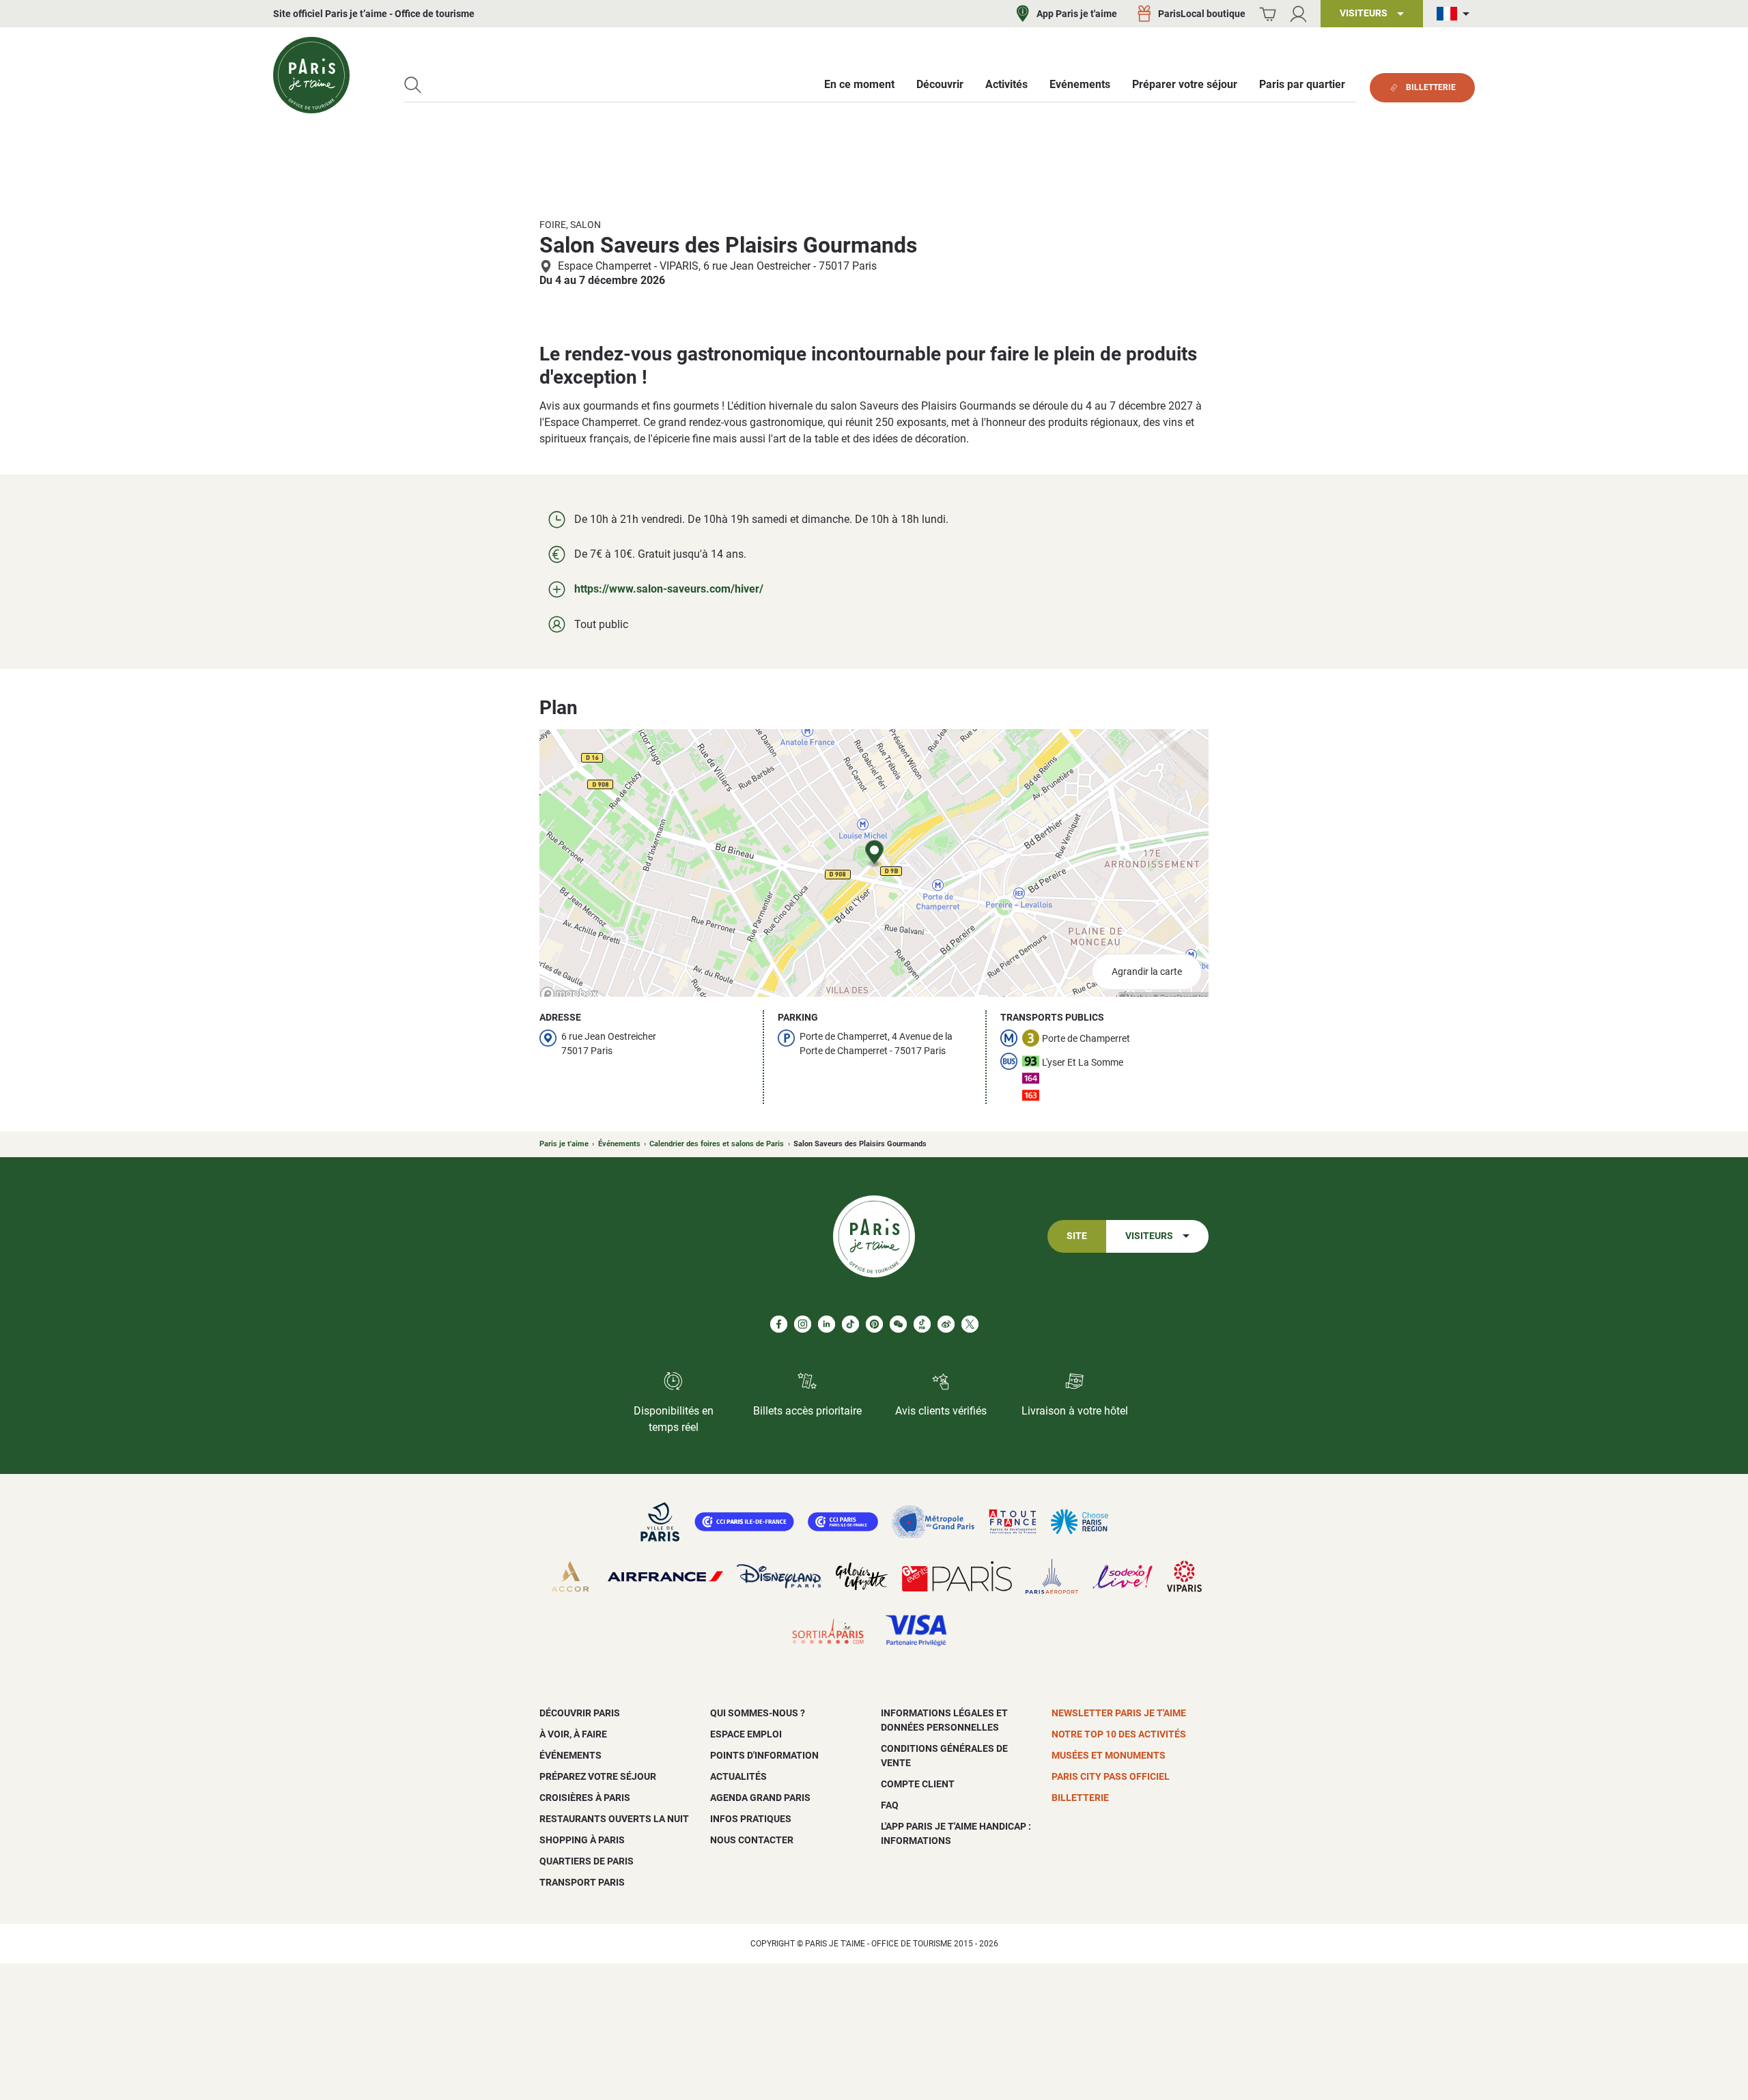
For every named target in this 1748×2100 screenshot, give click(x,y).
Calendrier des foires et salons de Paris (717, 1144)
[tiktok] (850, 1324)
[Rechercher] (413, 85)
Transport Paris (582, 1882)
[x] (970, 1324)
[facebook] (779, 1324)
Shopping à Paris (582, 1840)
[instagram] (803, 1324)
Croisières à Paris (585, 1798)
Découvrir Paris (580, 1713)
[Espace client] (1298, 14)
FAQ (890, 1805)
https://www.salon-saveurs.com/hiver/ (669, 589)
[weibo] (946, 1324)
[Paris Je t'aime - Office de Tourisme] (311, 75)
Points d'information (764, 1755)
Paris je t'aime (564, 1144)
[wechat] (898, 1324)
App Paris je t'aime (1077, 14)
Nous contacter (752, 1840)
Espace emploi (746, 1734)
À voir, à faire (573, 1734)
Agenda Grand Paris (760, 1798)
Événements (619, 1144)
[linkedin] (827, 1324)
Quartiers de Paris (587, 1861)
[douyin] (922, 1324)
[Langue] (1456, 14)
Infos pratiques (751, 1819)
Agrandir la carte (1147, 972)
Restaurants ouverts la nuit (614, 1819)
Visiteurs (1149, 1236)
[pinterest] (874, 1324)
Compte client (918, 1784)
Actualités (738, 1776)
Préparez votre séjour (598, 1776)
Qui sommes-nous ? (758, 1713)
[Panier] (1268, 14)
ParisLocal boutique (1202, 14)
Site (1077, 1236)
